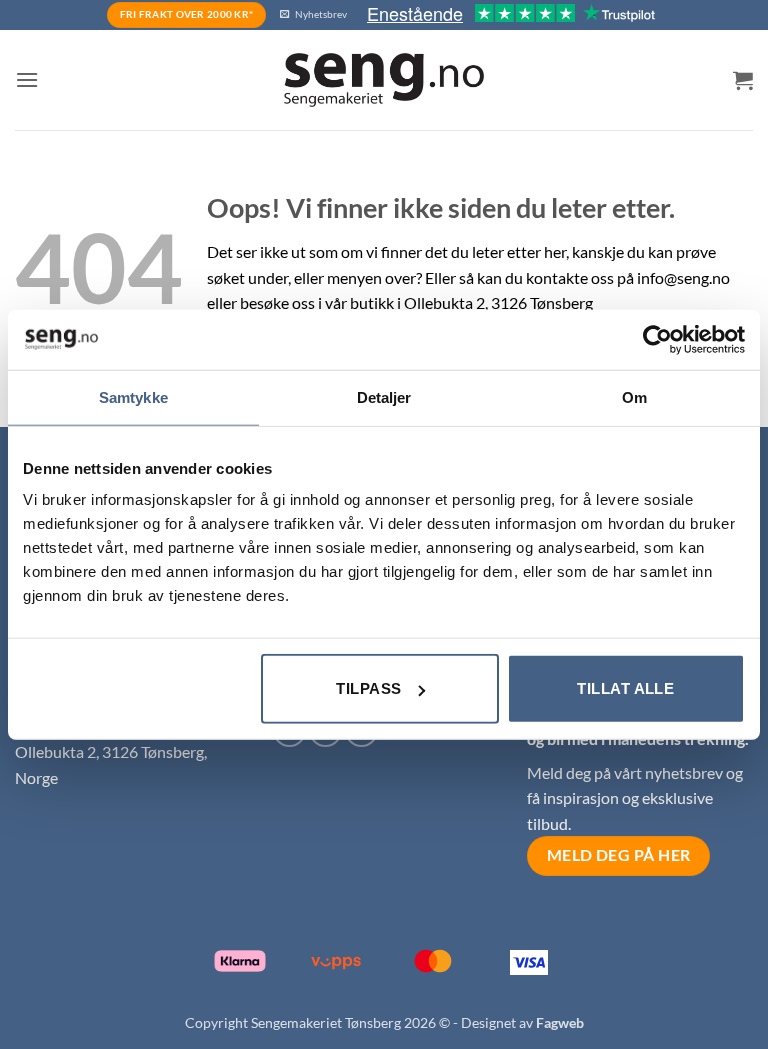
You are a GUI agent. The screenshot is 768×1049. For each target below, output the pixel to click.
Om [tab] (634, 396)
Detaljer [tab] (384, 396)
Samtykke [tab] (133, 396)
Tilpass (368, 688)
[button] (27, 79)
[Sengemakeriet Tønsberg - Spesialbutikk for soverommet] (384, 80)
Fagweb (560, 1022)
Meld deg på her (619, 855)
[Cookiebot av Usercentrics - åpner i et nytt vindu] (657, 339)
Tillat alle (625, 688)
